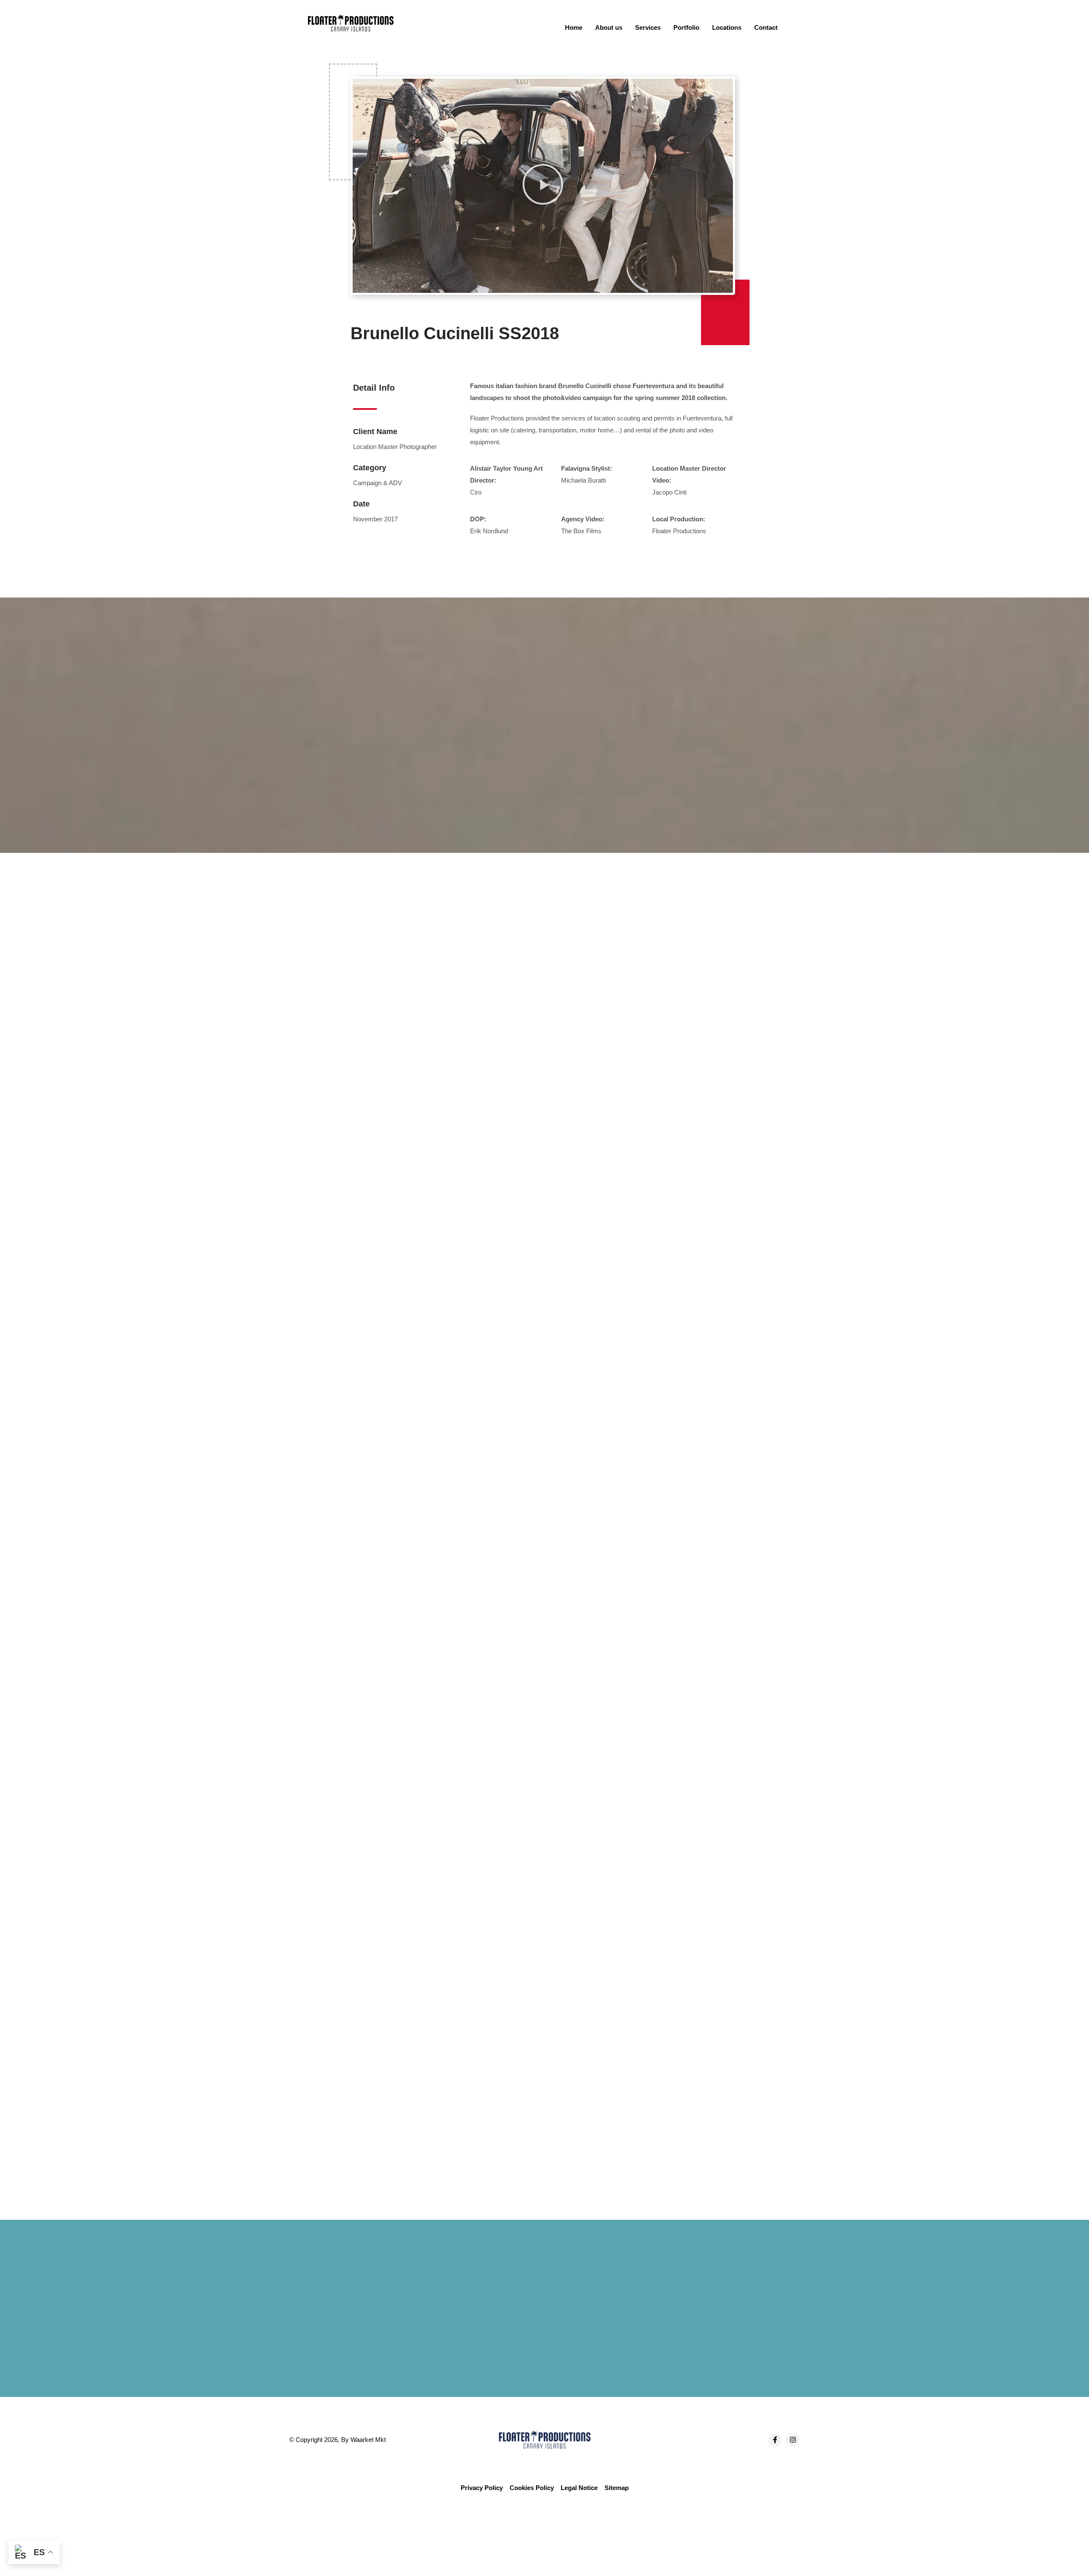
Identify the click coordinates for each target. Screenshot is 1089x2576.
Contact (766, 27)
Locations (727, 27)
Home (574, 27)
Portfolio (686, 27)
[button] (543, 186)
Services (648, 27)
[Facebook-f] (775, 2440)
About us (609, 27)
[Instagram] (793, 2440)
